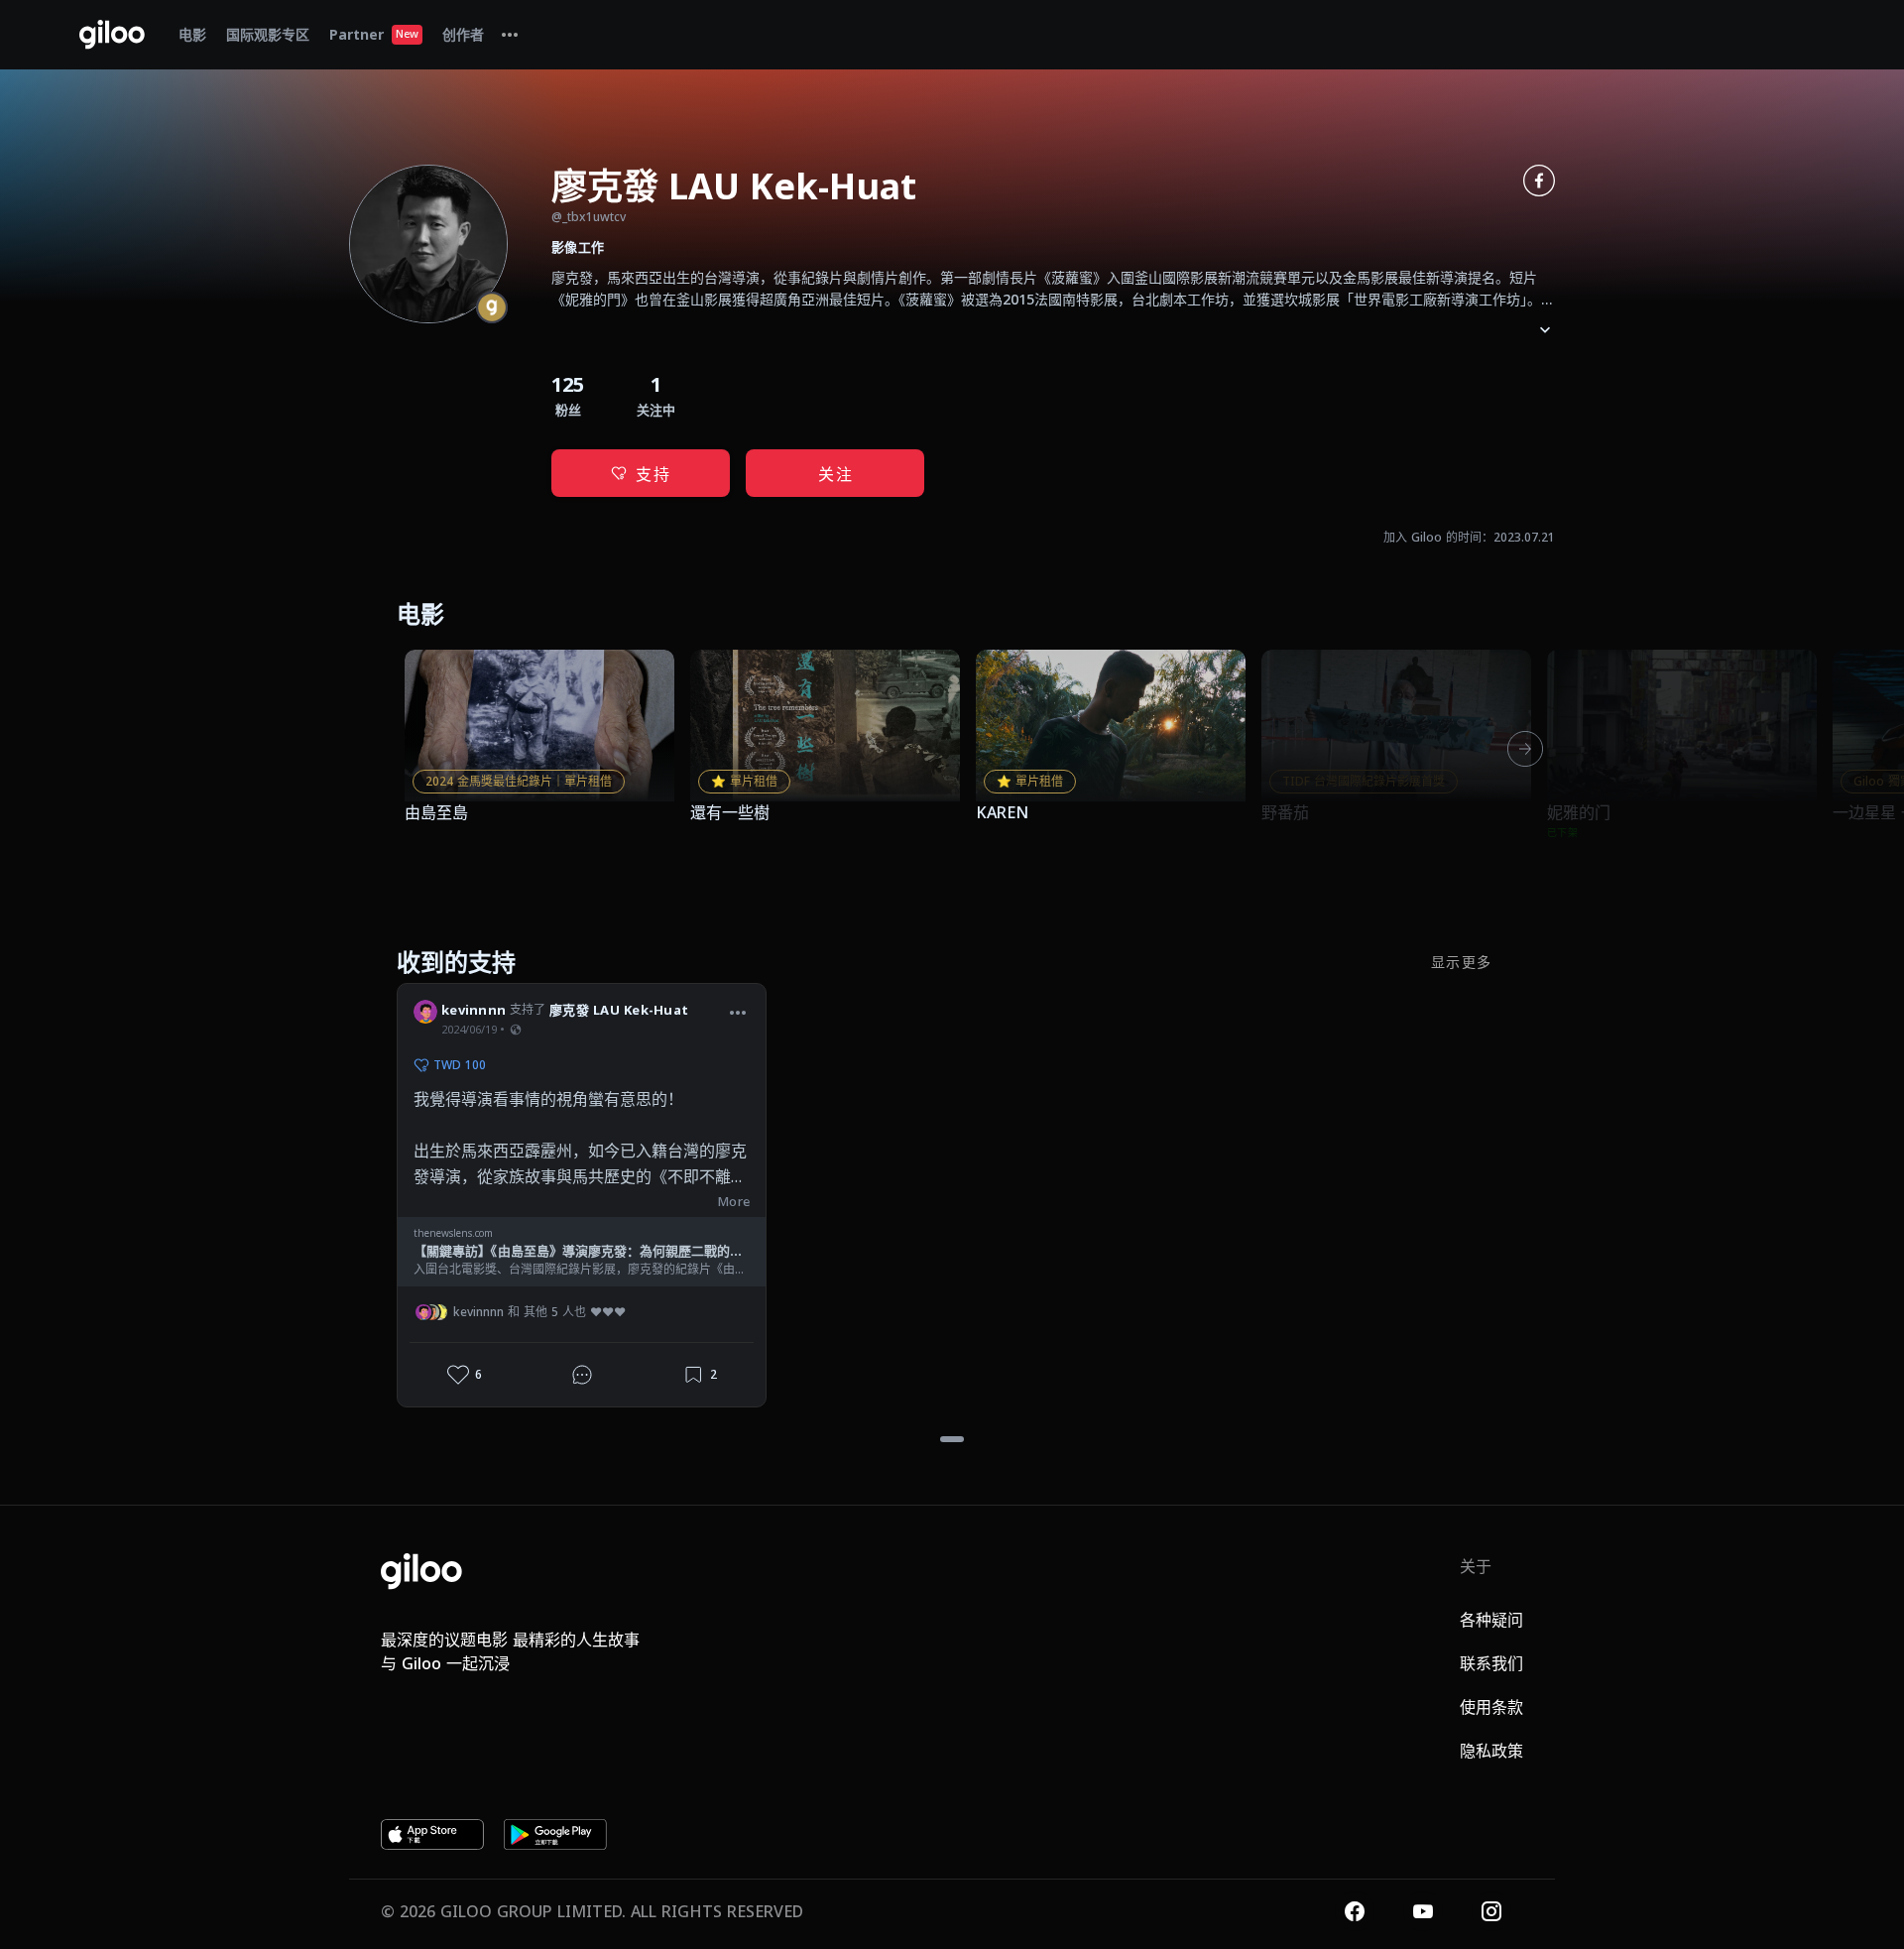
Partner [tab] (374, 34)
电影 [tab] (192, 34)
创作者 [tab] (463, 34)
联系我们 (1491, 1663)
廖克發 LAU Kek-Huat (619, 1010)
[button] (738, 1013)
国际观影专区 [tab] (268, 34)
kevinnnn (474, 1010)
